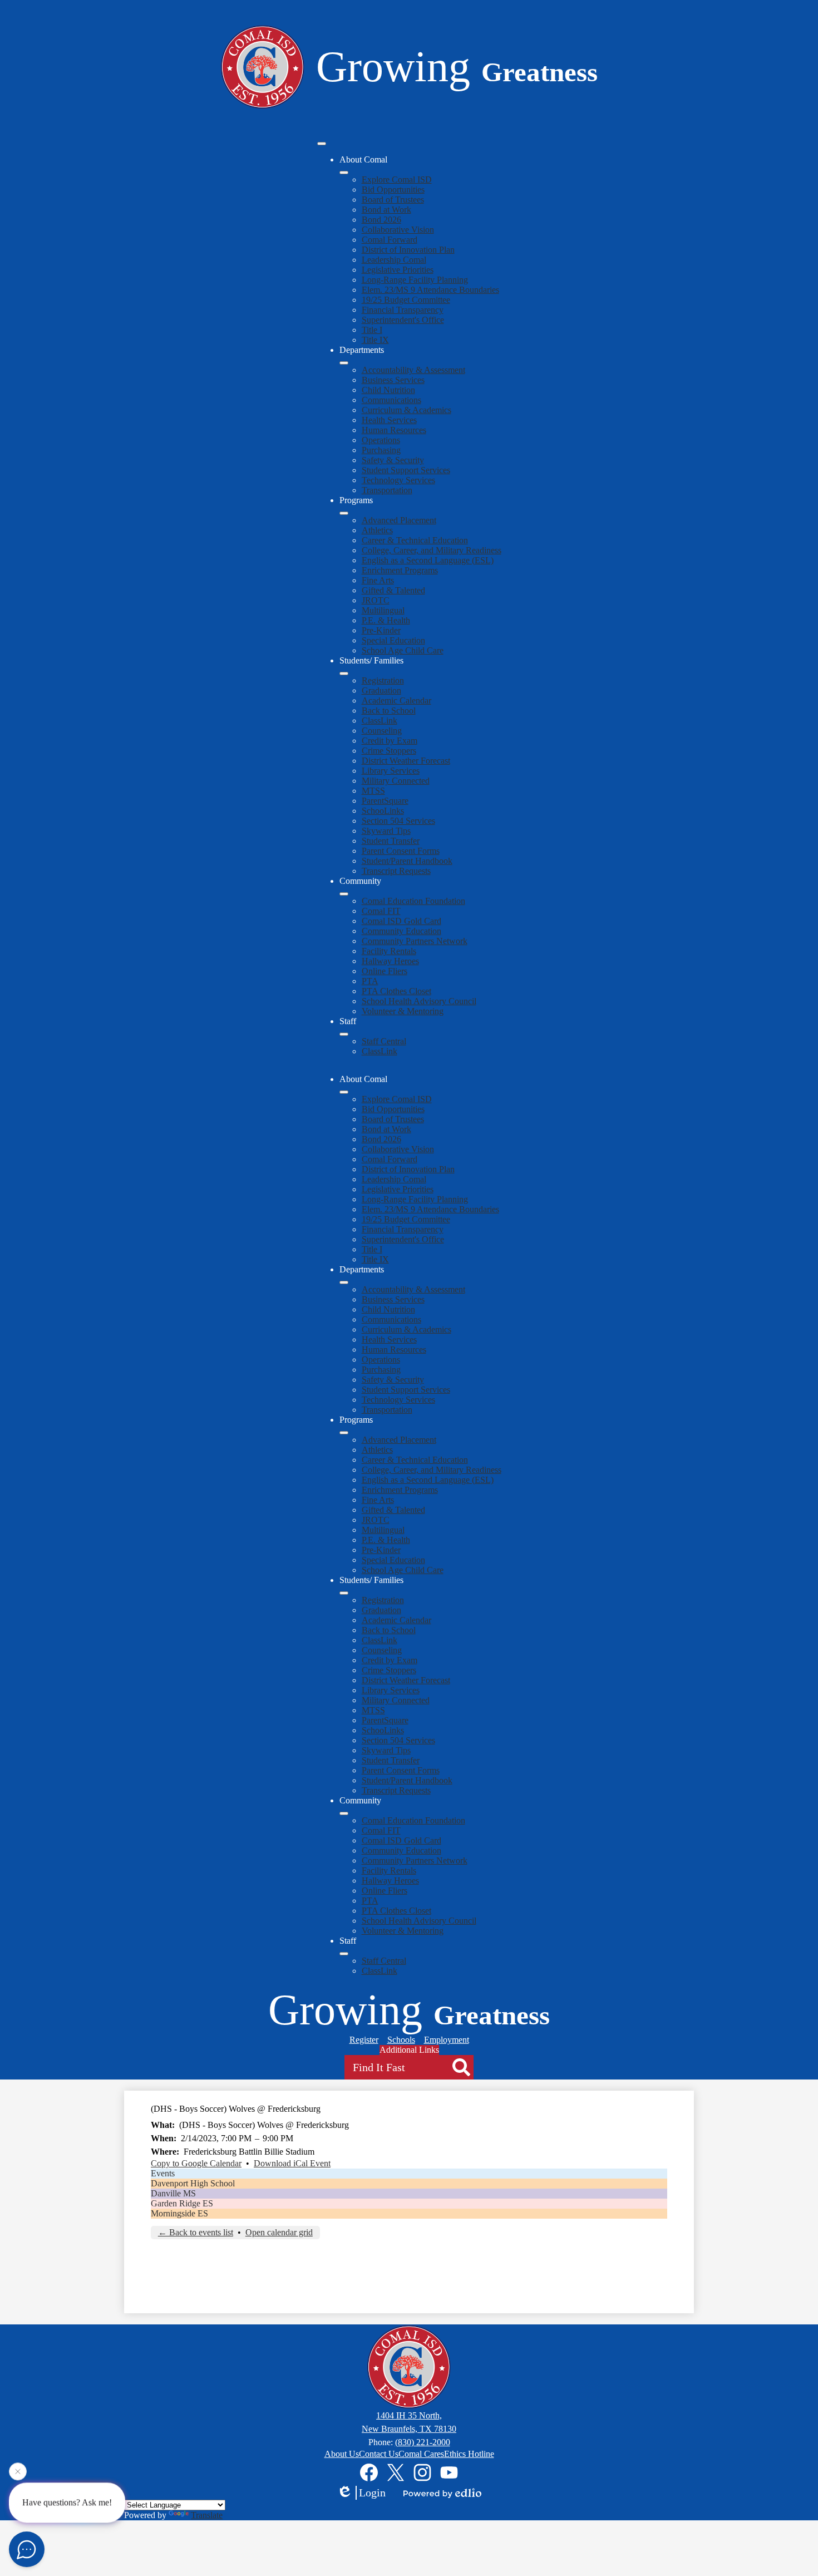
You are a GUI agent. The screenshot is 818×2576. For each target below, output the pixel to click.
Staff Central (384, 1041)
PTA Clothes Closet (396, 991)
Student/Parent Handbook (407, 861)
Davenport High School (193, 2183)
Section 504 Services (398, 821)
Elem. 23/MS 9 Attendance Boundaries (430, 290)
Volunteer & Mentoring (403, 1011)
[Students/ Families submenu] (344, 674)
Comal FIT (381, 911)
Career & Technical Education (415, 540)
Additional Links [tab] (409, 2050)
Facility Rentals (389, 951)
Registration (383, 680)
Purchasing (381, 450)
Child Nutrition (388, 390)
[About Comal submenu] (344, 173)
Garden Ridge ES (182, 2203)
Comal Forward (390, 240)
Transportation (387, 490)
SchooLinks (383, 811)
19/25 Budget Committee (406, 300)
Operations (381, 440)
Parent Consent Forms (401, 851)
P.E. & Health (386, 620)
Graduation (381, 690)
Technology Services (398, 480)
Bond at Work (386, 210)
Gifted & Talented (393, 590)
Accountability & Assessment (413, 370)
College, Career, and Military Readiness (432, 550)
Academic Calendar (396, 700)
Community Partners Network (415, 941)
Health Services (389, 420)
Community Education (401, 931)
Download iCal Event (292, 2163)
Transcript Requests (396, 871)
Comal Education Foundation (413, 901)
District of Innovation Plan (408, 250)
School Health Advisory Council (419, 1001)
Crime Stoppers (389, 751)
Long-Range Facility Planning (415, 280)
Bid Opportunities (393, 190)
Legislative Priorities (398, 270)
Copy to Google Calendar (196, 2163)
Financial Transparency (403, 310)
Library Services (391, 771)
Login (372, 2493)
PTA (370, 981)
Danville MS (173, 2193)
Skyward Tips (386, 831)
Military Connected (396, 781)
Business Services (393, 380)
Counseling (382, 731)
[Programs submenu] (344, 513)
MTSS (373, 791)
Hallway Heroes (390, 961)
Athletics (377, 530)
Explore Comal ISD (397, 180)
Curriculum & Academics (406, 410)
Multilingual (383, 610)
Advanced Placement (399, 520)
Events (163, 2173)
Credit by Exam (390, 741)
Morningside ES (179, 2213)
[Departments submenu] (344, 363)
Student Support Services (406, 470)
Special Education (393, 640)
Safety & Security (393, 460)
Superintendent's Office (403, 320)
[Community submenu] (344, 894)
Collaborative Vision (398, 230)
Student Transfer (391, 841)
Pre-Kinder (381, 630)
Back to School (389, 711)
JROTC (376, 600)
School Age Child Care (403, 650)
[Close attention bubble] (18, 2474)
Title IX (375, 340)
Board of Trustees (393, 200)
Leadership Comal (394, 260)
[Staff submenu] (344, 1034)
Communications (391, 400)
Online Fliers (385, 971)
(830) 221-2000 (423, 2442)
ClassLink (380, 721)
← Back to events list (196, 2232)
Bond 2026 (381, 220)
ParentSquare (385, 801)
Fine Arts (378, 580)
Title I (372, 330)
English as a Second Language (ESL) (428, 560)
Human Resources (394, 430)
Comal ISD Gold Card (401, 921)
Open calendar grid (279, 2232)
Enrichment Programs (400, 570)
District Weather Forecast (406, 761)
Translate (207, 2515)
